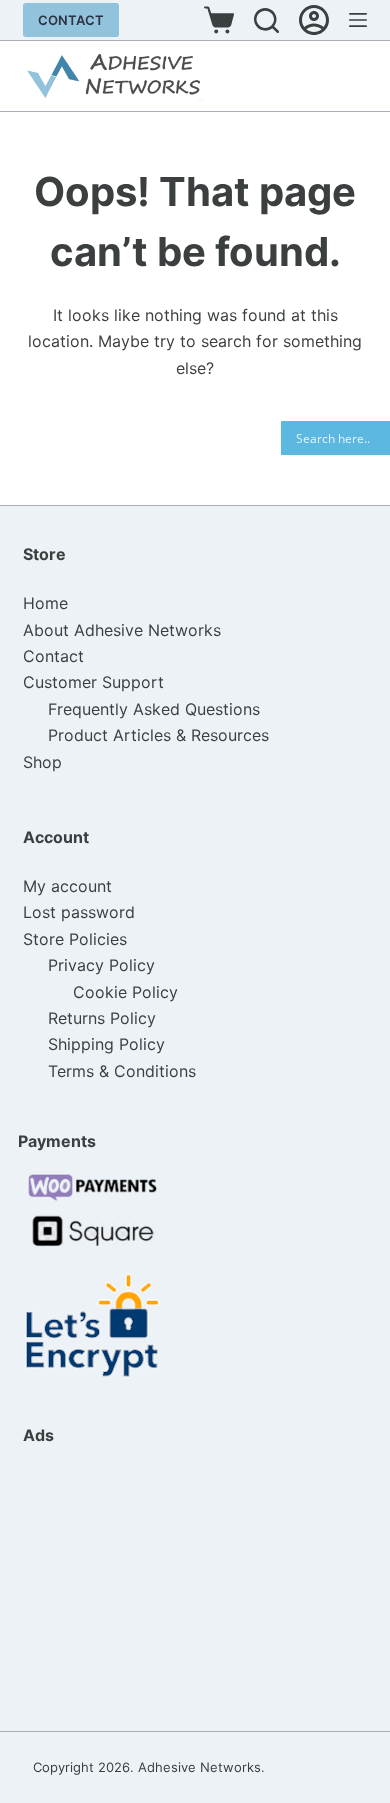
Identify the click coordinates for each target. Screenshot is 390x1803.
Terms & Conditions (122, 1071)
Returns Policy (102, 1018)
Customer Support (93, 682)
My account (67, 886)
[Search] (266, 20)
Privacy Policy (101, 965)
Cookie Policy (125, 992)
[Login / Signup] (314, 20)
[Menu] (358, 20)
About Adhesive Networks (122, 630)
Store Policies (75, 939)
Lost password (79, 912)
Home (45, 603)
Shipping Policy (106, 1044)
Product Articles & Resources (158, 735)
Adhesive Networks (199, 1767)
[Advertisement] (123, 1587)
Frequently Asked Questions (154, 709)
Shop (42, 762)
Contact (71, 20)
